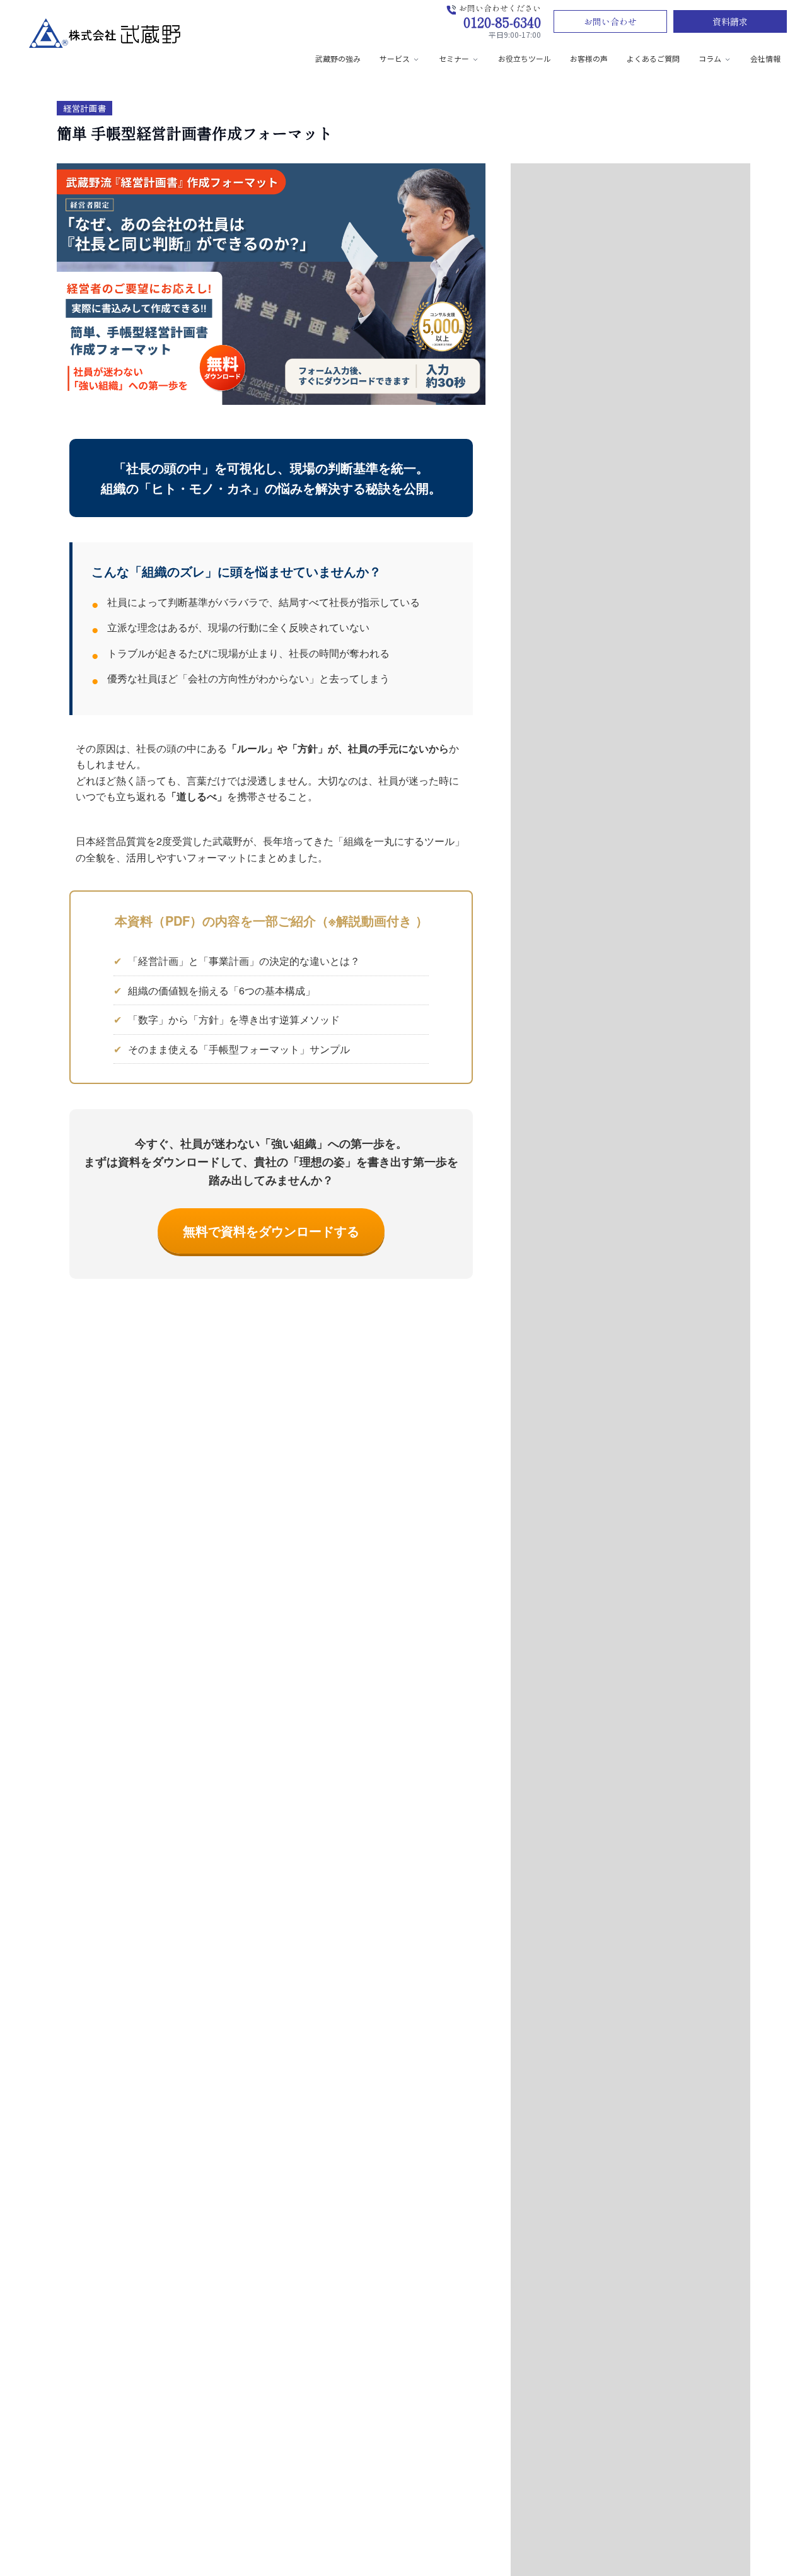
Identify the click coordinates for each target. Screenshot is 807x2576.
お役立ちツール (525, 58)
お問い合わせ (610, 21)
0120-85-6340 (502, 22)
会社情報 (765, 58)
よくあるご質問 (653, 58)
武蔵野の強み (338, 58)
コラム (710, 58)
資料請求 (730, 21)
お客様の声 (589, 58)
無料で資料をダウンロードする (271, 1231)
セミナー (454, 58)
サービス (395, 58)
